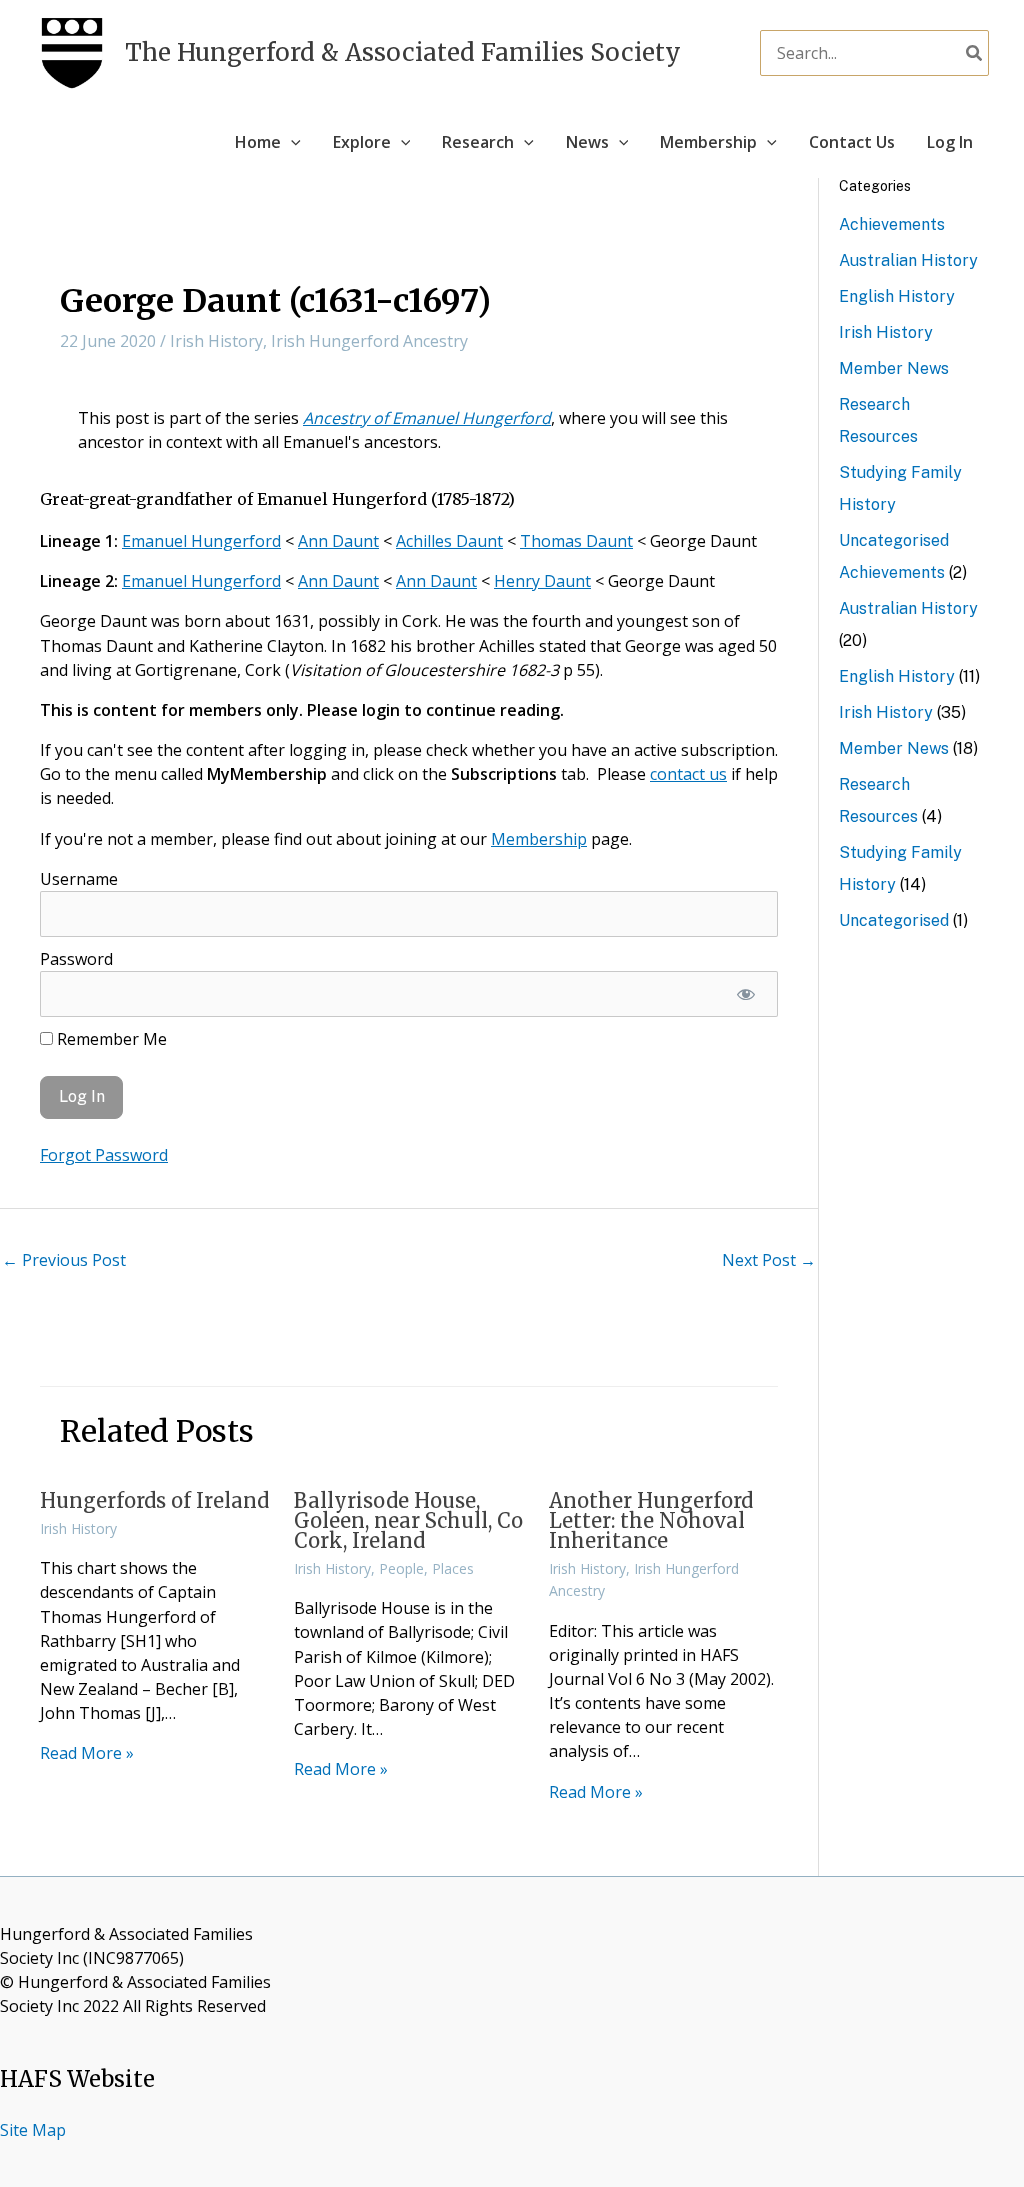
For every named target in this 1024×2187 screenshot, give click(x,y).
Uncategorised (894, 540)
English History (897, 296)
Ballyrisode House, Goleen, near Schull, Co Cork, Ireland (408, 1520)
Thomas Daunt (576, 541)
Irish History (216, 341)
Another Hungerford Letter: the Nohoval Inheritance (651, 1520)
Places (453, 1568)
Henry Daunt (542, 581)
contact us (688, 774)
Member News (894, 368)
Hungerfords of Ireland (154, 1500)
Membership (539, 839)
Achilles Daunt (449, 541)
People (401, 1568)
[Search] (975, 52)
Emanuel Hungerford (201, 541)
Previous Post (64, 1260)
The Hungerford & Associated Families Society (403, 52)
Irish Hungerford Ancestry (369, 341)
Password (76, 959)
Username (79, 879)
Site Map (33, 2130)
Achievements (892, 224)
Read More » (87, 1753)
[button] (291, 142)
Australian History (908, 260)
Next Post (769, 1260)
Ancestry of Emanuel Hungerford (427, 418)
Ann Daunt (338, 541)
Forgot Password (104, 1155)
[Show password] (745, 994)
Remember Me (110, 1039)
